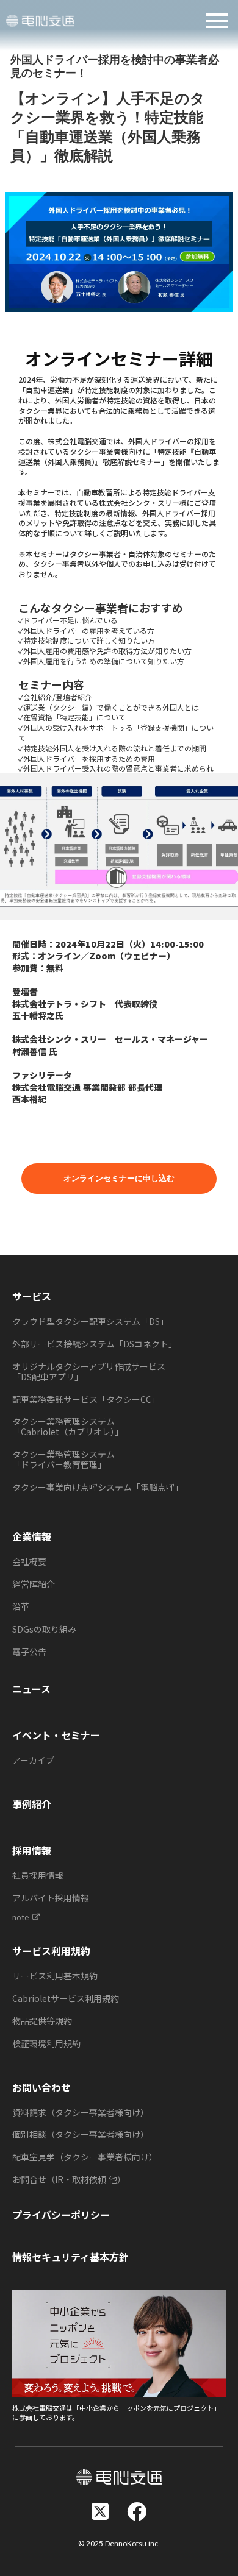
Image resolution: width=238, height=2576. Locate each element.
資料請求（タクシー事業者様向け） (81, 2112)
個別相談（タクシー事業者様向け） (81, 2134)
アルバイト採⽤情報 (51, 1898)
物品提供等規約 (42, 2021)
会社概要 (29, 1561)
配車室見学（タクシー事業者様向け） (85, 2157)
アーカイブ (33, 1760)
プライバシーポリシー (61, 2215)
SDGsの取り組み (44, 1629)
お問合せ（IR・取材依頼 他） (69, 2179)
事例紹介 (32, 1804)
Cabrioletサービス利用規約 (66, 1998)
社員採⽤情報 (38, 1875)
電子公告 (29, 1652)
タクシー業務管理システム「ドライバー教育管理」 (63, 1459)
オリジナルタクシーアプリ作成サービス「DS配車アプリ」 (89, 1371)
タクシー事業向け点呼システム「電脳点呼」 (98, 1487)
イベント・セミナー (56, 1735)
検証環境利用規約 (46, 2043)
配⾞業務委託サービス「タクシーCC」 (86, 1399)
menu (217, 21)
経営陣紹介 (34, 1584)
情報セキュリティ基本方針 (70, 2257)
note (21, 1917)
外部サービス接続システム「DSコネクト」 (95, 1344)
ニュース (31, 1689)
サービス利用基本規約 (55, 1976)
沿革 (21, 1606)
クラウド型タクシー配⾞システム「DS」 (90, 1321)
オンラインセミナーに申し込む (119, 1179)
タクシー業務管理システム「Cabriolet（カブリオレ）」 (68, 1426)
